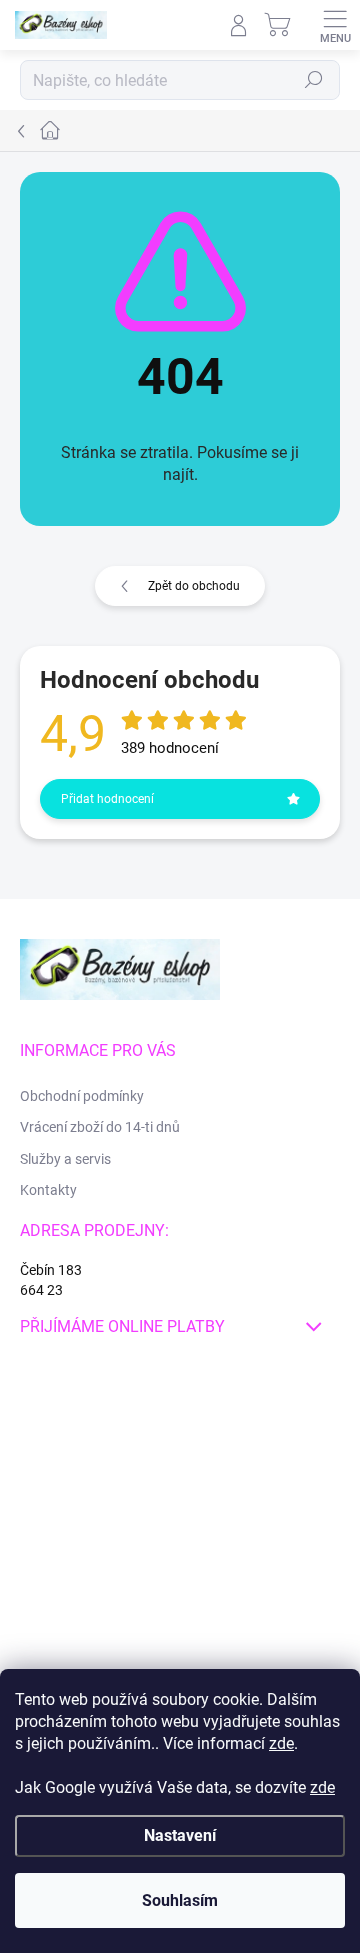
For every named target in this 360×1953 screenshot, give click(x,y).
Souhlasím (180, 1900)
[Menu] (335, 25)
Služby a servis (65, 1159)
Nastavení (180, 1835)
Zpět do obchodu (194, 586)
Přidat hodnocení (107, 799)
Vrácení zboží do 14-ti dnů (100, 1127)
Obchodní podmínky (82, 1096)
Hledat (314, 80)
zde (281, 1743)
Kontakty (48, 1190)
